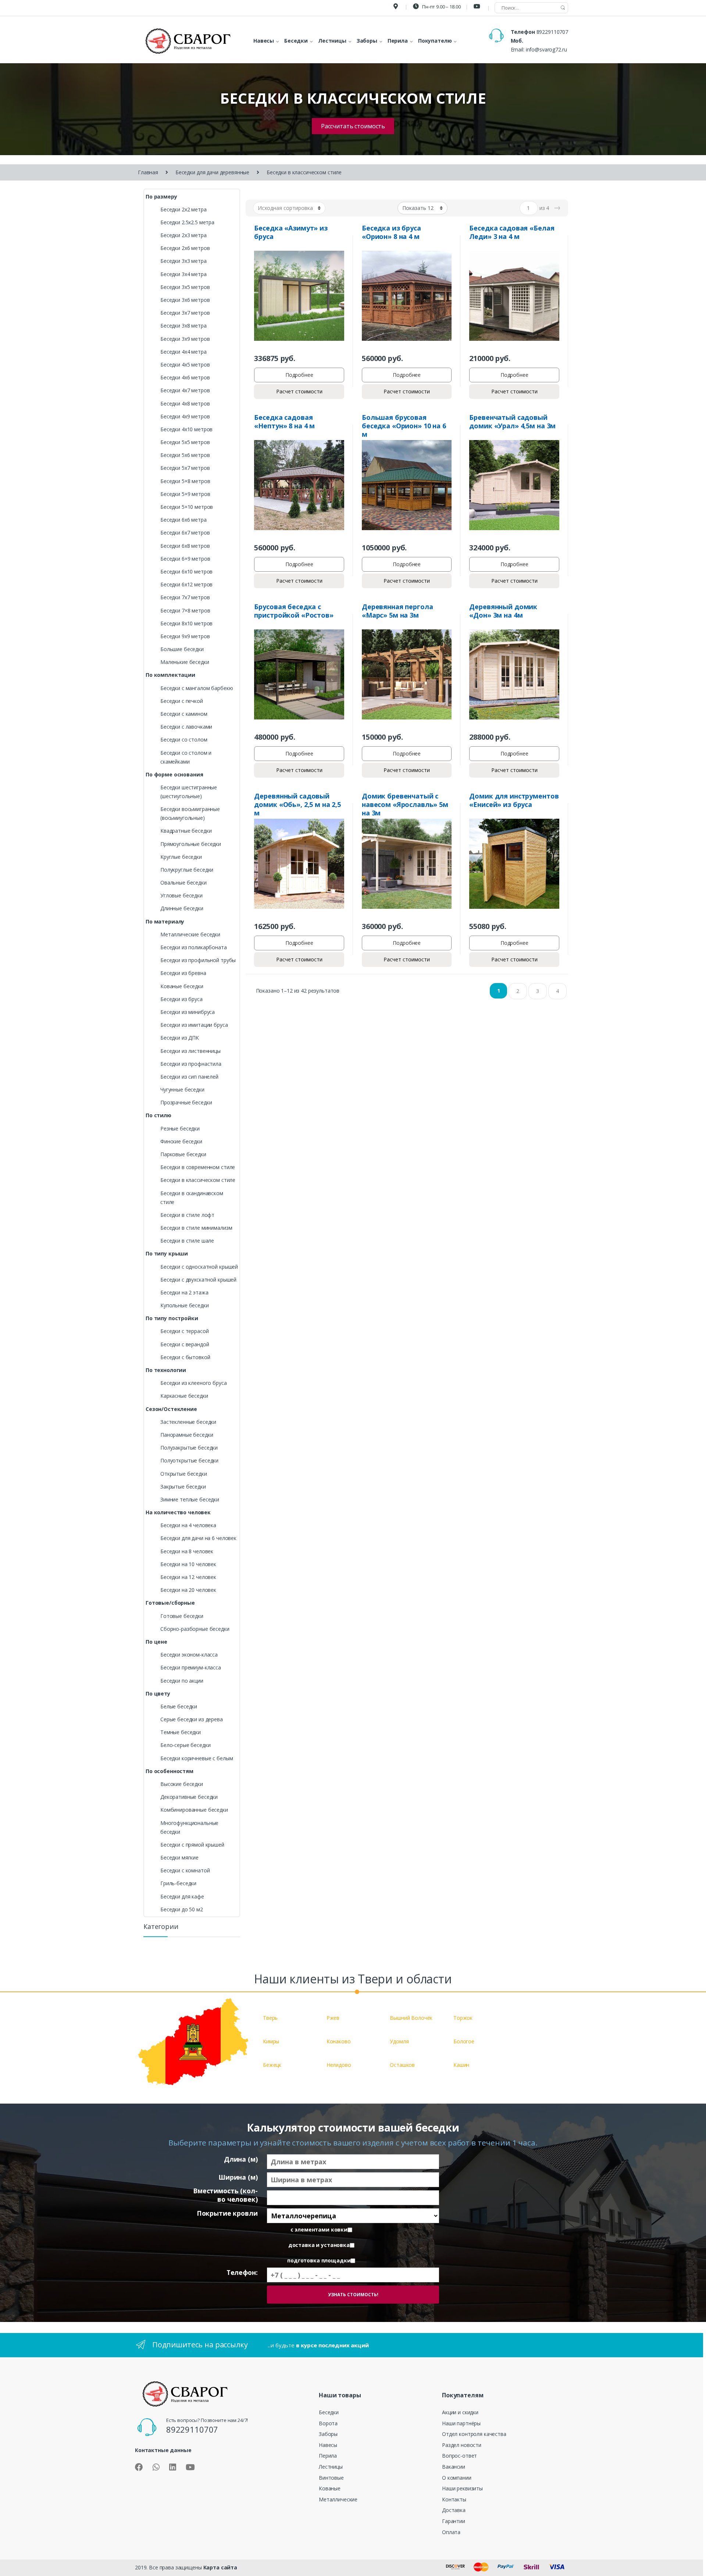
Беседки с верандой (185, 1344)
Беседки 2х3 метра (183, 235)
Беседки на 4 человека (188, 1525)
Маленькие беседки (185, 662)
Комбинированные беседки (194, 1810)
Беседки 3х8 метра (183, 326)
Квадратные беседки (186, 831)
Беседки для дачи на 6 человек (198, 1538)
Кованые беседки (182, 986)
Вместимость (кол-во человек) (225, 2195)
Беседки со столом (184, 739)
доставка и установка (319, 2245)
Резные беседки (180, 1128)
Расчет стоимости (299, 391)
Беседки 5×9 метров (185, 494)
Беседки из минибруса (188, 1012)
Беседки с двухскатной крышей (198, 1280)
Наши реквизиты (462, 2488)
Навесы (328, 2445)
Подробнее (299, 375)
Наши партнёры (461, 2423)
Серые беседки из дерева (192, 1719)
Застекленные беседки (188, 1422)
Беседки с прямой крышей (192, 1845)
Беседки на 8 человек (187, 1551)
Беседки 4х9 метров (185, 416)
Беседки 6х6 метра (183, 520)
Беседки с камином (184, 714)
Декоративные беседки (189, 1797)
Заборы (328, 2434)
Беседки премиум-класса (191, 1667)
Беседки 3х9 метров (185, 339)
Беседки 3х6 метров (185, 300)
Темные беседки (181, 1732)
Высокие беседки (182, 1784)
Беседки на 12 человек (188, 1577)
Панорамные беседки (187, 1435)
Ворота (328, 2423)
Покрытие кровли (227, 2213)
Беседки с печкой (182, 701)
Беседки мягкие (179, 1857)
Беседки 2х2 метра (183, 209)
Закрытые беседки (183, 1487)
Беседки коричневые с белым (197, 1758)
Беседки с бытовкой (185, 1357)
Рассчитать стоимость (353, 126)
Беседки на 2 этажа (184, 1292)
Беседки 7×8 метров (185, 610)
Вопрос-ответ (459, 2456)
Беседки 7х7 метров (185, 597)
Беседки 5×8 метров (185, 481)
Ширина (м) (238, 2177)
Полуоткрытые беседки (189, 1460)
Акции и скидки (460, 2412)
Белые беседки (179, 1706)
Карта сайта (220, 2567)
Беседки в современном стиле (198, 1167)
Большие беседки (182, 649)
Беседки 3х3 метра (183, 261)
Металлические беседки (190, 934)
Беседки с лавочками (186, 727)
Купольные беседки (185, 1305)
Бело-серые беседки (185, 1745)
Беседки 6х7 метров (185, 533)
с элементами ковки (319, 2230)
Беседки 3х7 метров (185, 313)
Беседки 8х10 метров (186, 623)
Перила (328, 2456)
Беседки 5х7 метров (185, 468)
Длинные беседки (182, 908)
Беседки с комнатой (185, 1870)
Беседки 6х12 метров (186, 584)
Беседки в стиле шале (187, 1241)
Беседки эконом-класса (189, 1655)
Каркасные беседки (184, 1396)
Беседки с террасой (184, 1331)
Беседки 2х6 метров (185, 248)
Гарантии (454, 2521)
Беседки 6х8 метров (185, 546)
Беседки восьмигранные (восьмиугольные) (190, 813)
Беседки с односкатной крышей (199, 1267)
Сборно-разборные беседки (195, 1629)
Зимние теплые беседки (190, 1499)
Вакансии (454, 2467)
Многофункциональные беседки (189, 1827)
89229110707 (552, 32)
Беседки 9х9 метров (185, 636)
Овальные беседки (183, 883)
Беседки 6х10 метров (186, 571)
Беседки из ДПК (180, 1038)
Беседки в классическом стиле (198, 1180)
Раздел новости (462, 2445)
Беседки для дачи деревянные (212, 172)
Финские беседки (181, 1141)
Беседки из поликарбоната (194, 947)
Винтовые (331, 2478)
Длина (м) (241, 2159)
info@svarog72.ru (546, 49)
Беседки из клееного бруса (194, 1383)
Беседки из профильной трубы (198, 960)
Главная (148, 172)
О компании (457, 2478)
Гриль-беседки (178, 1883)
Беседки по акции (182, 1681)
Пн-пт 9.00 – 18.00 (441, 7)
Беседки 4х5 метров (185, 365)
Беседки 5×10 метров (187, 507)
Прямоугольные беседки (191, 844)
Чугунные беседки (182, 1089)
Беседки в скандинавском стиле (192, 1198)
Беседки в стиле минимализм (196, 1228)
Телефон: (242, 2273)
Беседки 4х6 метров (185, 377)
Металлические (338, 2499)
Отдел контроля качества (474, 2434)
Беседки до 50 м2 (182, 1909)
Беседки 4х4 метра (183, 352)
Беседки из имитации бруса (194, 1025)
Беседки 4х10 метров (186, 429)
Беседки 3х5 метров (185, 287)
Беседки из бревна (183, 973)
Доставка (454, 2510)
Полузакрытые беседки (189, 1448)
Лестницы (331, 2467)
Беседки (329, 2412)
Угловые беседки (181, 895)
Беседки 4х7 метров (185, 390)
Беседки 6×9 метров (185, 559)
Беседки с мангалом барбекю (197, 688)
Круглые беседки (181, 857)
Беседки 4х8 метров (185, 403)
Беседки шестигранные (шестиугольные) (189, 792)
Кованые (330, 2488)
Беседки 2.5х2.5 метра (187, 222)
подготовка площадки (319, 2261)
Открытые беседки (184, 1474)
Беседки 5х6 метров (185, 455)
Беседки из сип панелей (189, 1077)
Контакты (454, 2499)
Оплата (451, 2532)
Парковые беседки (183, 1154)
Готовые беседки (182, 1616)
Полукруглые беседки (187, 870)
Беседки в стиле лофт (187, 1215)
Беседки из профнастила (191, 1064)
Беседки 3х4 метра (183, 274)
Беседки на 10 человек (188, 1564)
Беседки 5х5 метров (185, 442)
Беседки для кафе (182, 1896)
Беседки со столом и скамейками (186, 757)
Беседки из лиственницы (190, 1051)
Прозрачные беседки (186, 1102)
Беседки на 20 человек (188, 1590)
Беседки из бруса (181, 999)
